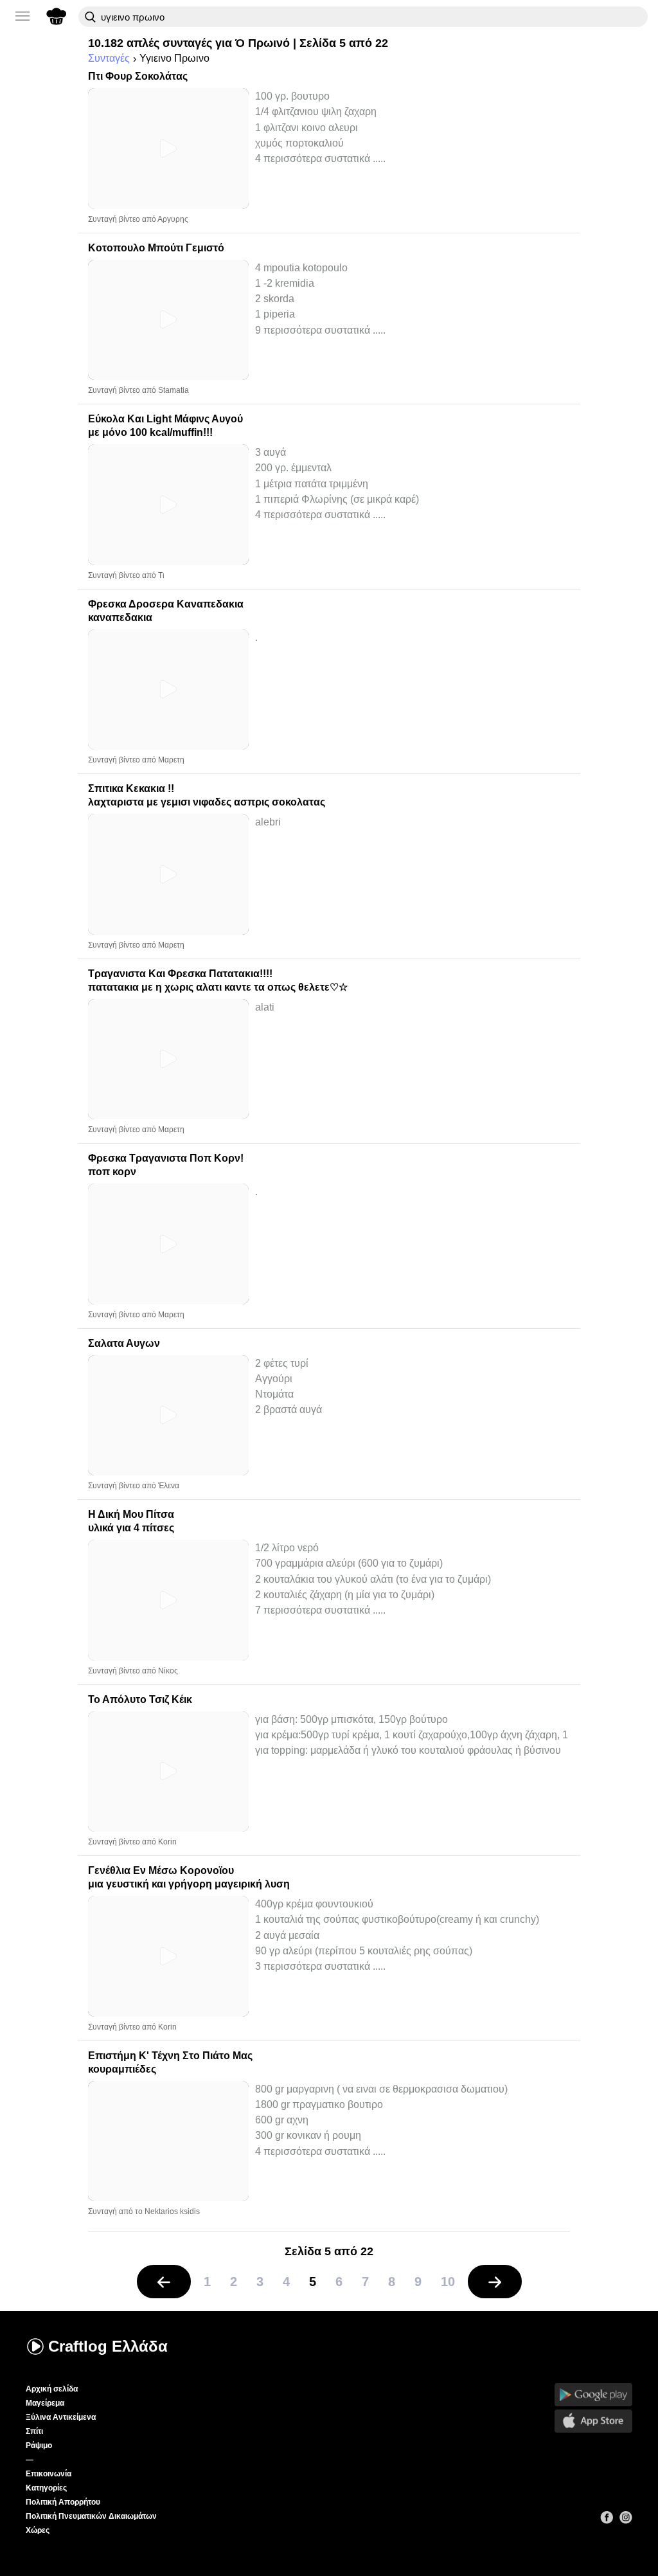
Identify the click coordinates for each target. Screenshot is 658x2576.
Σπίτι (34, 2431)
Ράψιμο (39, 2445)
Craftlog (108, 2346)
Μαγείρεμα (45, 2403)
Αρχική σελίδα (52, 2389)
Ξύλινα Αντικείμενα (61, 2417)
